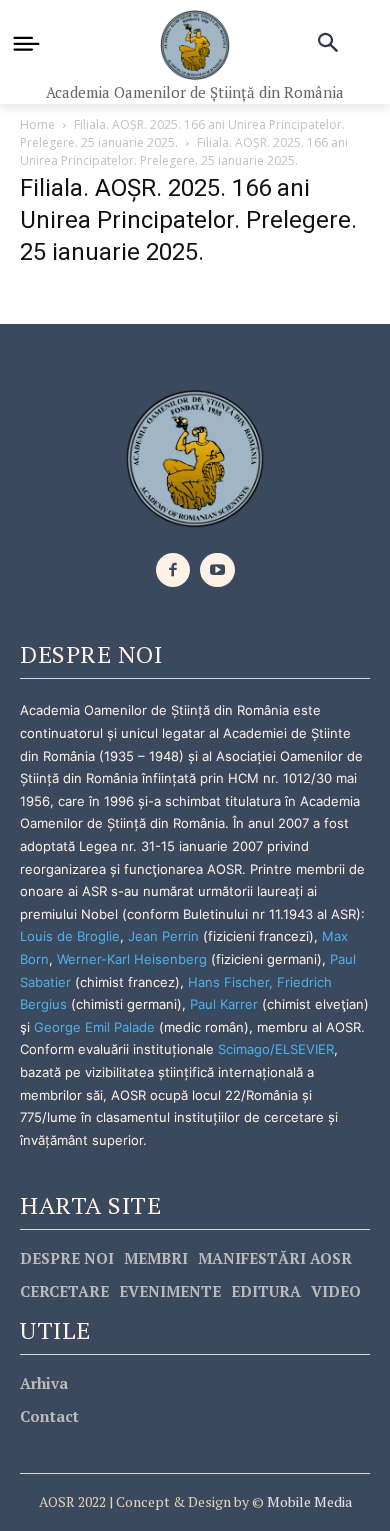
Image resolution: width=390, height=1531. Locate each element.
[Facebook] (173, 570)
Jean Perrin (165, 936)
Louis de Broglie (70, 936)
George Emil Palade (94, 1027)
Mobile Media (308, 1501)
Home (37, 124)
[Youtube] (217, 570)
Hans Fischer (228, 982)
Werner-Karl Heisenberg (132, 959)
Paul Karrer (224, 1004)
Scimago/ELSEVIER (276, 1049)
